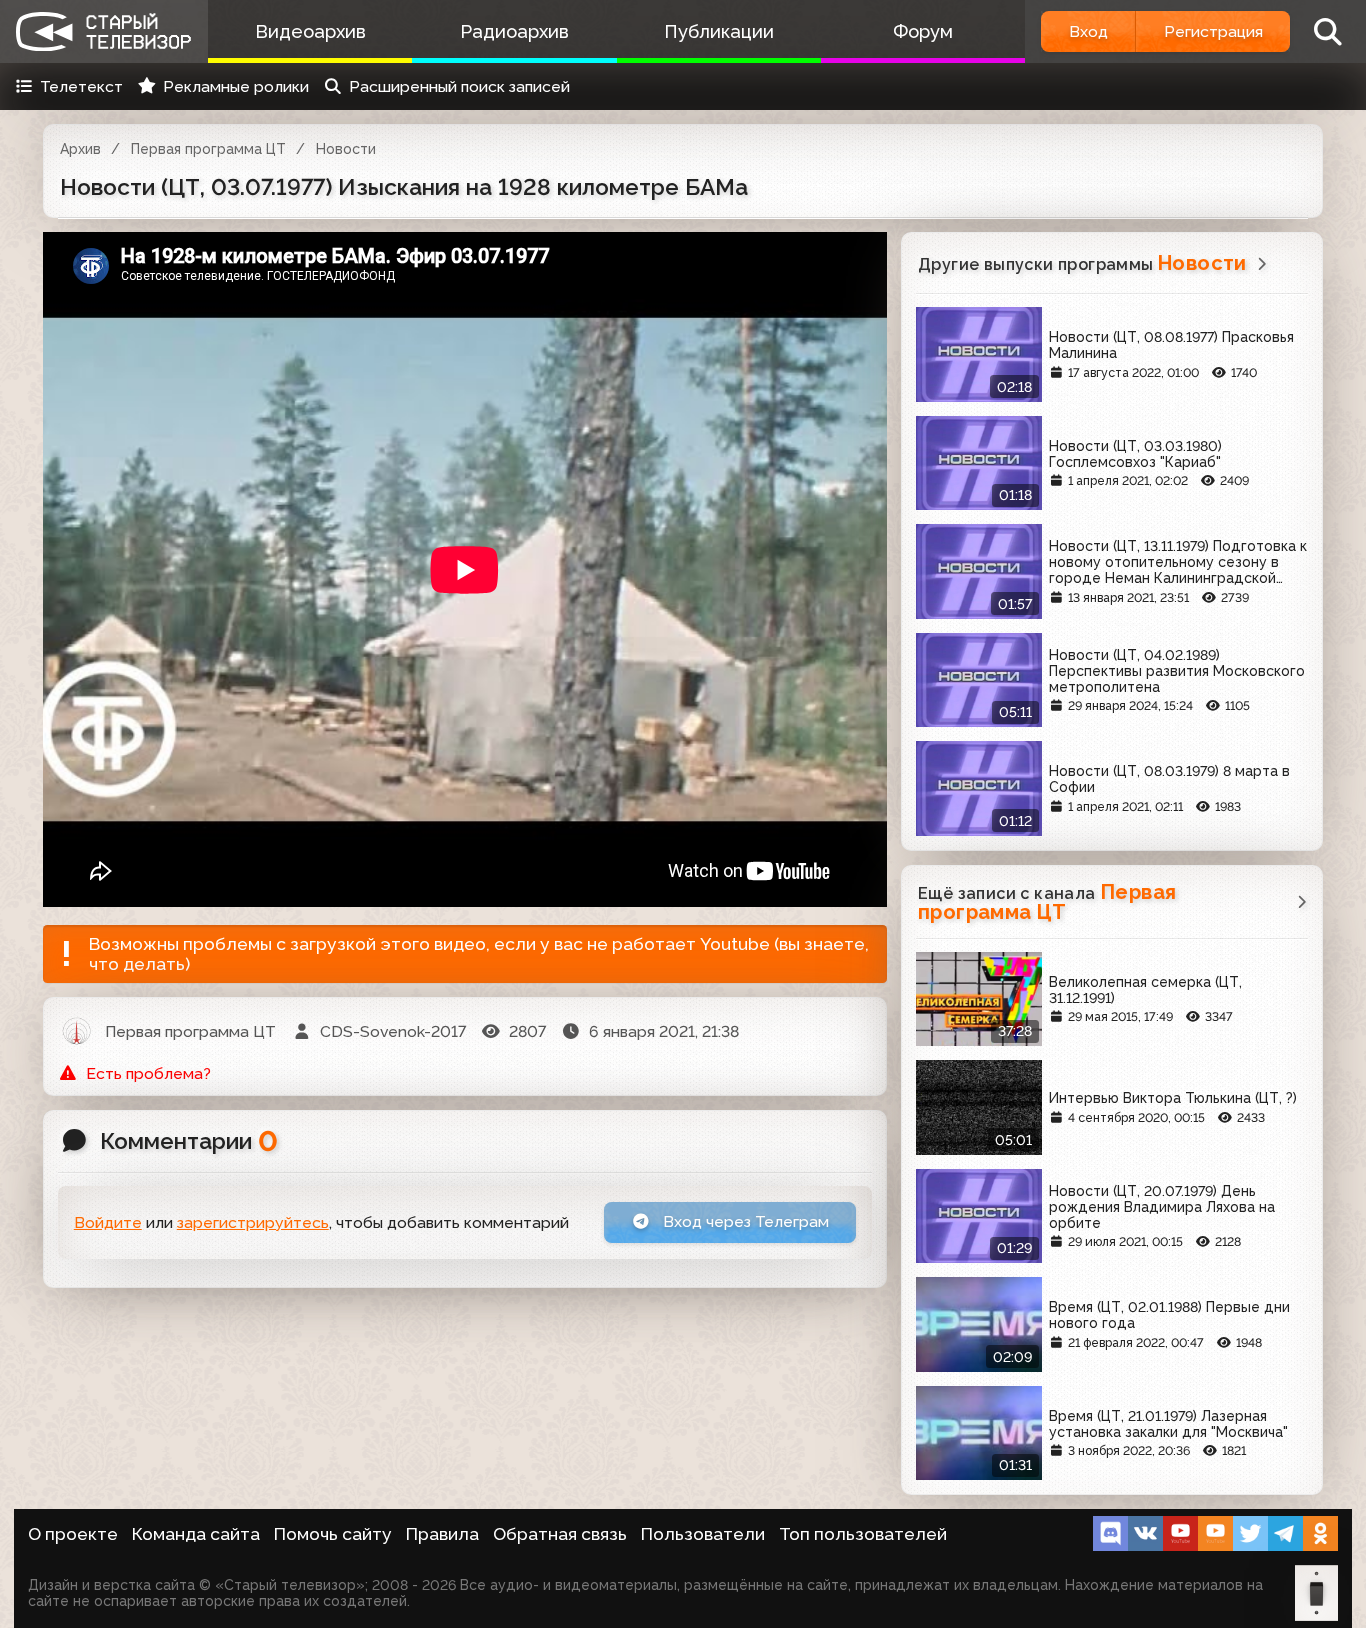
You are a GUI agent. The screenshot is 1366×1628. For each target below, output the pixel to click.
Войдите (108, 1222)
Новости (346, 149)
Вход (1088, 31)
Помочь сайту (333, 1534)
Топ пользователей (863, 1534)
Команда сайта (196, 1534)
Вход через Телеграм (744, 1221)
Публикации (719, 31)
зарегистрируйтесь (253, 1222)
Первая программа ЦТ (208, 149)
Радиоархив (514, 31)
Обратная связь (560, 1534)
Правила (442, 1534)
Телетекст (81, 86)
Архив (80, 149)
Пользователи (703, 1534)
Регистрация (1213, 31)
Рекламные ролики (236, 86)
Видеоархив (310, 31)
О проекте (73, 1534)
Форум (923, 31)
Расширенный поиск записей (459, 86)
